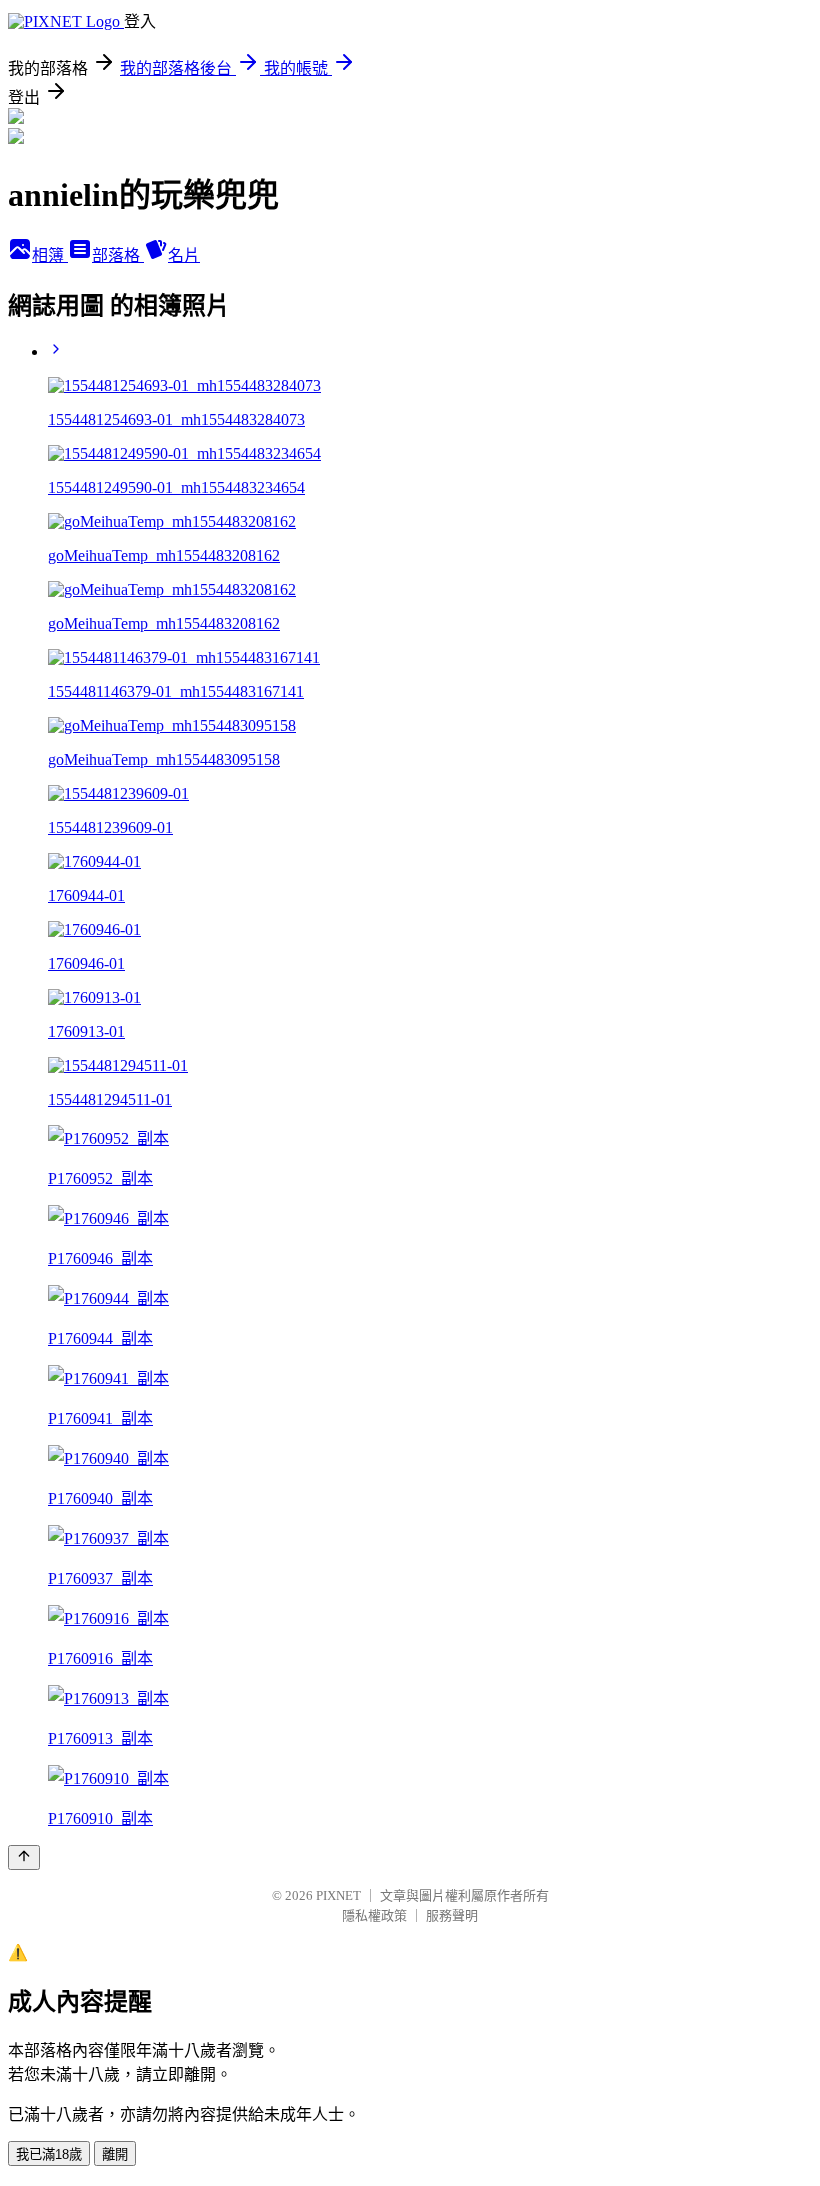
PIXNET (338, 1895)
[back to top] (24, 1857)
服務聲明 (452, 1915)
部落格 (118, 255)
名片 (184, 255)
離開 (115, 2154)
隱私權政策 (374, 1915)
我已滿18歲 (49, 2154)
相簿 (50, 255)
